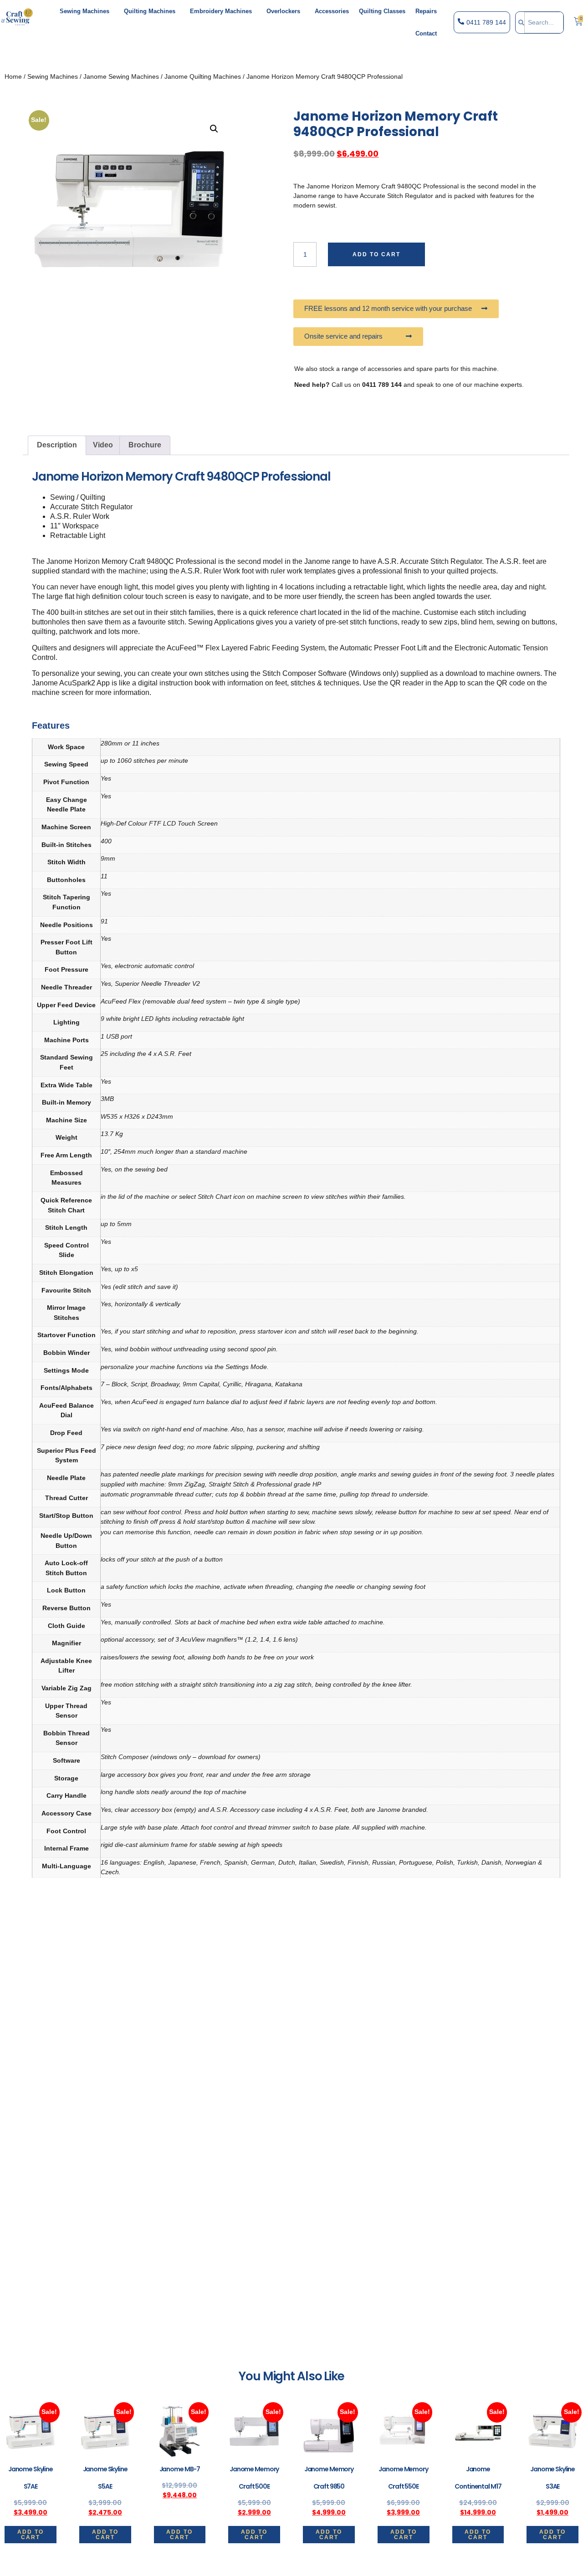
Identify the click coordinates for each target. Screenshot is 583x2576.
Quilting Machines (150, 11)
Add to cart (376, 254)
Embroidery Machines (221, 11)
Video (103, 445)
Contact (426, 33)
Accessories (332, 11)
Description (57, 445)
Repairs (426, 11)
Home (13, 76)
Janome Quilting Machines (203, 76)
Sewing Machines (84, 11)
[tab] (57, 446)
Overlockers (283, 11)
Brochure (145, 445)
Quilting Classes (382, 11)
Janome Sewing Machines (121, 76)
